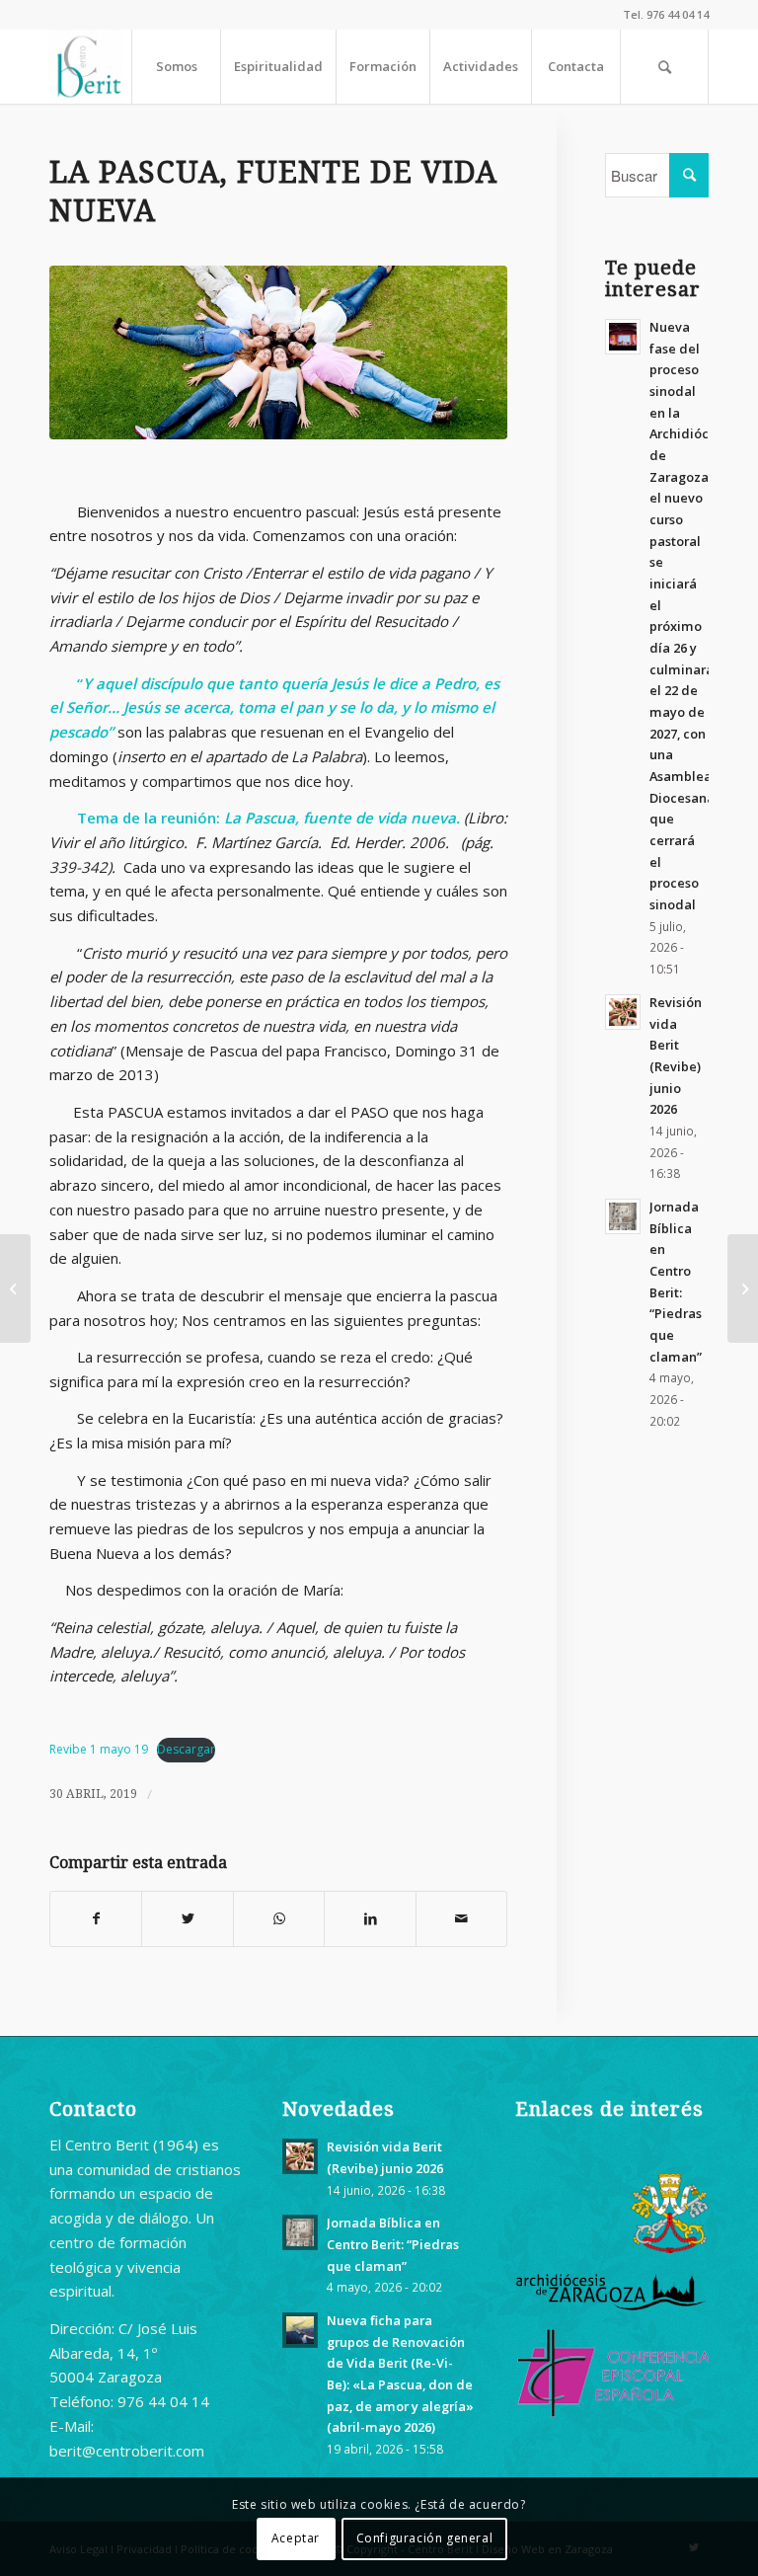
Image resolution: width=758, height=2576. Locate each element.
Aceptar (296, 2538)
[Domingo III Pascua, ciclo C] (15, 1288)
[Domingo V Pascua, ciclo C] (743, 1288)
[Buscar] (664, 67)
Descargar (186, 1749)
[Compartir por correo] (461, 1919)
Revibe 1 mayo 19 (99, 1749)
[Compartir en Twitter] (187, 1919)
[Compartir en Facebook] (96, 1919)
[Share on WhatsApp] (279, 1919)
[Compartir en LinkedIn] (370, 1919)
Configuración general (425, 2538)
